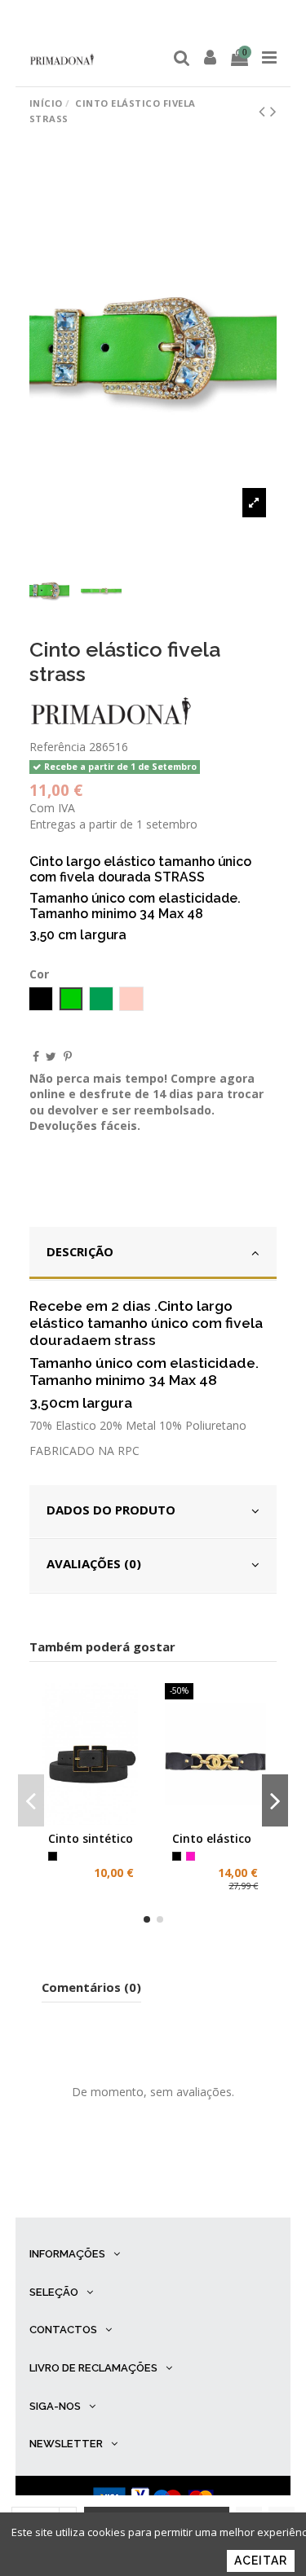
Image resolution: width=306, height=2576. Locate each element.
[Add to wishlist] (68, 1819)
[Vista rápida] (114, 1819)
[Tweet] (51, 1056)
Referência (58, 747)
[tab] (153, 1254)
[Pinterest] (68, 1056)
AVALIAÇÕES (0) (94, 1563)
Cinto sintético (91, 1838)
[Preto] (53, 1856)
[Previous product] (264, 111)
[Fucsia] (191, 1856)
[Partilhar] (36, 1056)
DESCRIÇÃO (80, 1251)
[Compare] (91, 1819)
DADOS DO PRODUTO (111, 1510)
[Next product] (274, 111)
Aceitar (261, 2561)
